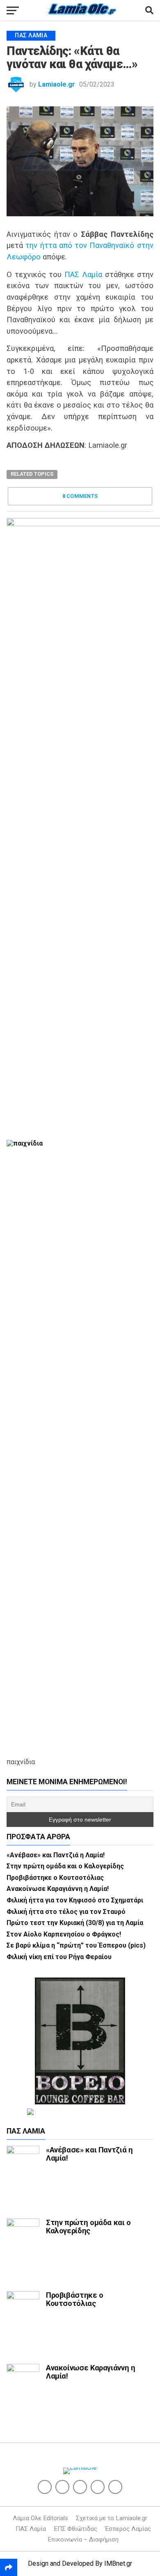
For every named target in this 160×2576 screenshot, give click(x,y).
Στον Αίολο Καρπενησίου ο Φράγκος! (64, 1934)
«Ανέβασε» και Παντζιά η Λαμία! (56, 1855)
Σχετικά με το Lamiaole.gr (112, 2518)
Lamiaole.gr (57, 84)
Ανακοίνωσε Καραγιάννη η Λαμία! (58, 1889)
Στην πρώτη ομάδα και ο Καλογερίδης (65, 1866)
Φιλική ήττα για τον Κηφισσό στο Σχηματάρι (75, 1900)
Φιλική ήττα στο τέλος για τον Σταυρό (66, 1912)
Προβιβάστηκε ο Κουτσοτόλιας (55, 1878)
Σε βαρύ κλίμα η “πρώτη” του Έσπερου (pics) (76, 1945)
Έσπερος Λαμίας (128, 2529)
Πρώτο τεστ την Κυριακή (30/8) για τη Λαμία (75, 1923)
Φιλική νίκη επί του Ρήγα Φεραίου (59, 1957)
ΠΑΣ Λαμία (83, 274)
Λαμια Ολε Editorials (40, 2518)
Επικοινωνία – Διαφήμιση (83, 2539)
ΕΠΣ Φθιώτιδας (75, 2529)
